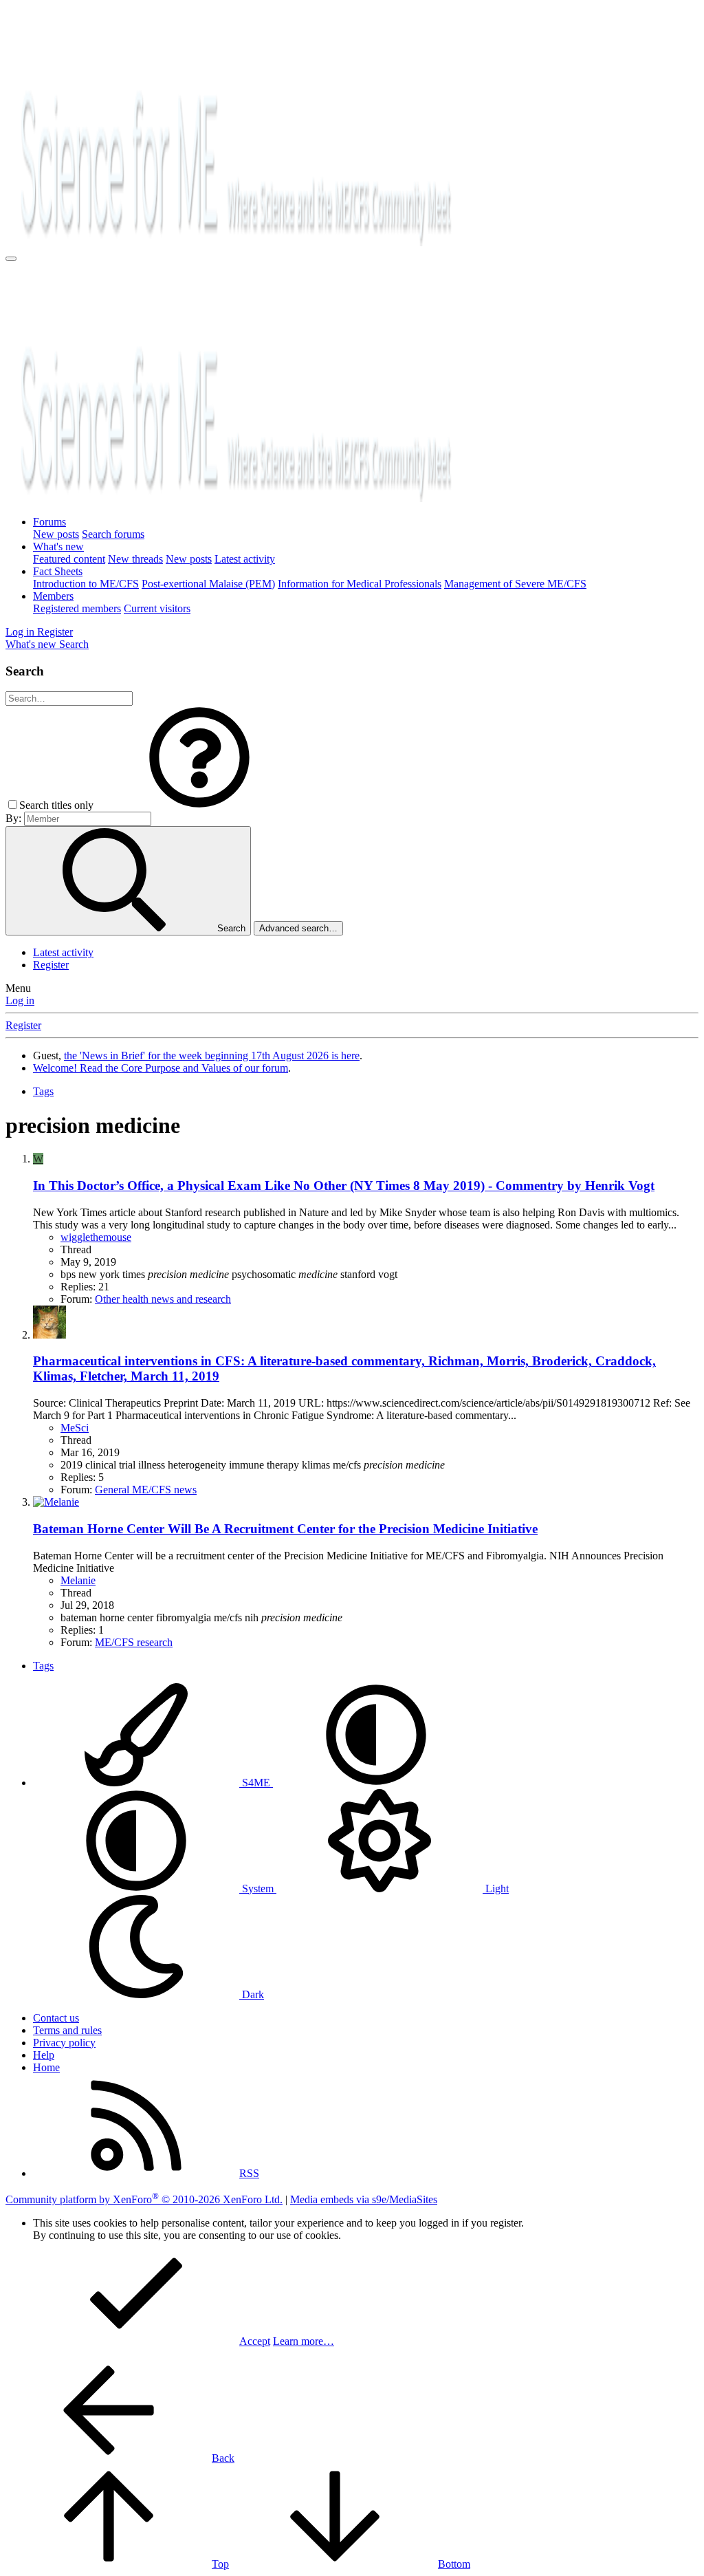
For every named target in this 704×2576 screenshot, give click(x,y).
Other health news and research (163, 1299)
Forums (49, 522)
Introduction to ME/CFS (86, 584)
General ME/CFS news (146, 1490)
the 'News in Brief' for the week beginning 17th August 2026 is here (212, 1056)
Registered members (77, 608)
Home (46, 2067)
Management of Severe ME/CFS (515, 584)
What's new (58, 546)
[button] (199, 805)
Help (44, 2055)
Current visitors (157, 608)
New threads (135, 559)
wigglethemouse (96, 1237)
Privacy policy (64, 2043)
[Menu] (11, 259)
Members (53, 596)
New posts (56, 534)
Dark (252, 1994)
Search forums (113, 534)
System (258, 1888)
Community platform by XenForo (144, 2199)
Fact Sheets (58, 571)
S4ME (256, 1783)
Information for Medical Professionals (360, 584)
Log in (20, 1000)
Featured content (69, 559)
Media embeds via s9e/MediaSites (364, 2199)
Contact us (56, 2018)
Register (51, 965)
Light (496, 1888)
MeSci (75, 1428)
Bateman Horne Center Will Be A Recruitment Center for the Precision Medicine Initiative (285, 1529)
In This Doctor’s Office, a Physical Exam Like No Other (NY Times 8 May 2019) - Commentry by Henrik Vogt (344, 1186)
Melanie (78, 1580)
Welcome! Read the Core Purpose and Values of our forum (161, 1068)
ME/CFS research (134, 1642)
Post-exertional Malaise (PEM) (208, 584)
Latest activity (245, 559)
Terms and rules (67, 2030)
